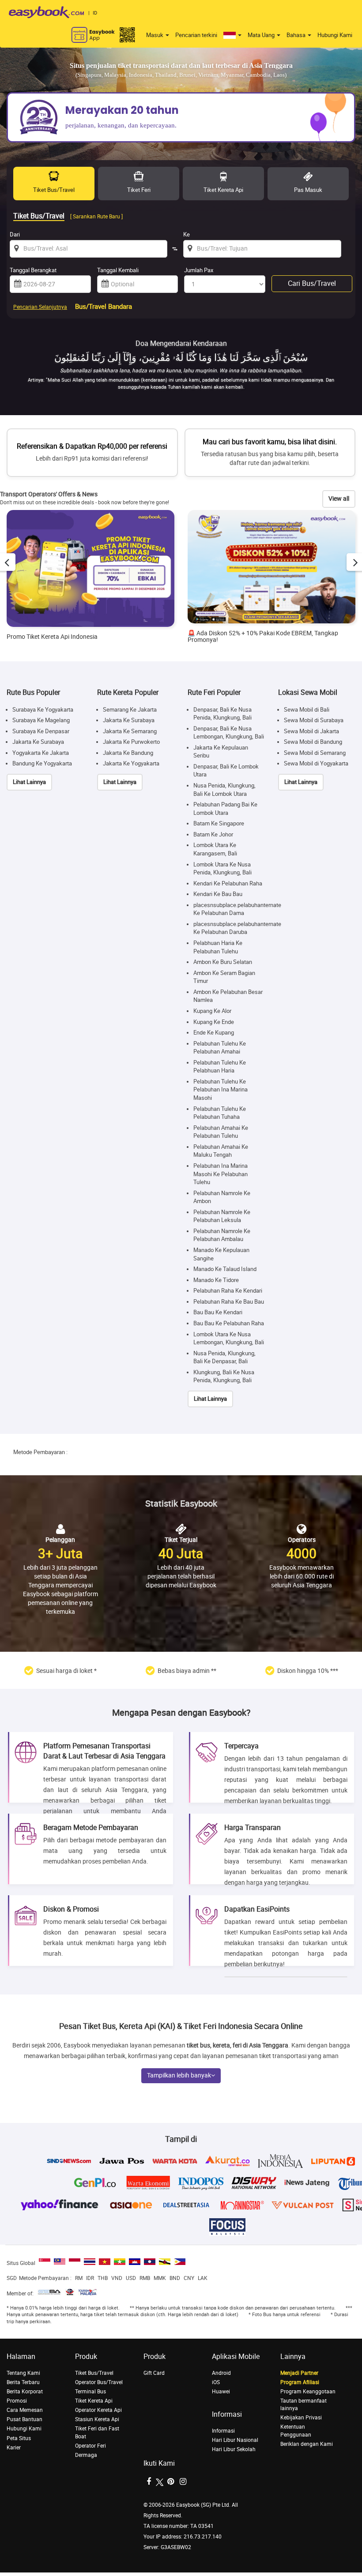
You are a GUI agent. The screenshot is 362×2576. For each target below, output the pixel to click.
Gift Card (154, 2373)
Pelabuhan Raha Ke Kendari (228, 1291)
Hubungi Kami (335, 35)
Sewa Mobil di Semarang (315, 753)
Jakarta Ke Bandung (128, 753)
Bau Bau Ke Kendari (218, 1312)
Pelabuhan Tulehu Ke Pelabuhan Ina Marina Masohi (221, 1090)
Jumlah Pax (199, 270)
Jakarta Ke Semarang (130, 731)
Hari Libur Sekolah (234, 2449)
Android (221, 2373)
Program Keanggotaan (308, 2392)
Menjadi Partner (299, 2373)
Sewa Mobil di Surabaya (314, 720)
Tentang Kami (23, 2373)
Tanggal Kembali (118, 270)
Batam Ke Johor (213, 834)
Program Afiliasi (300, 2382)
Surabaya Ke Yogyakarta (43, 710)
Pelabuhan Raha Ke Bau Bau (229, 1302)
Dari (15, 234)
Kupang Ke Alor (212, 1011)
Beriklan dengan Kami (307, 2444)
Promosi (17, 2401)
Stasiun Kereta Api (97, 2419)
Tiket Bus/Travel (94, 2373)
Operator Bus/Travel (99, 2382)
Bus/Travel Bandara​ (104, 307)
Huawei (221, 2392)
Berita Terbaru (23, 2382)
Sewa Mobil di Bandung (313, 742)
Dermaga (86, 2455)
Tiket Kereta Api (94, 2401)
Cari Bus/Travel (312, 283)
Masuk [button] (155, 35)
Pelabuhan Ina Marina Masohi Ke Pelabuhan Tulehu (221, 1174)
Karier (14, 2448)
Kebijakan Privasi (301, 2418)
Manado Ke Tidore (216, 1280)
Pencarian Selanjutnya (40, 307)
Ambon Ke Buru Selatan (223, 962)
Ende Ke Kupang (214, 1033)
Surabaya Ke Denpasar (41, 731)
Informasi (223, 2431)
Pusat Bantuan (25, 2419)
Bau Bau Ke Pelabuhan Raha (229, 1323)
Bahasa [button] (297, 35)
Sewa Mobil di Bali (307, 710)
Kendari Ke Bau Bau (218, 894)
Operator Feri (90, 2446)
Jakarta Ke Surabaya (38, 742)
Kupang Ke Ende (214, 1022)
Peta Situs (19, 2438)
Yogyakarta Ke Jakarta (41, 753)
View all (339, 499)
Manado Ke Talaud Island (225, 1269)
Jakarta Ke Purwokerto (131, 742)
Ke (187, 234)
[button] (232, 35)
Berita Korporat (25, 2392)
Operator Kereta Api (98, 2410)
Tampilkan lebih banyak (179, 2075)
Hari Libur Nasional (235, 2440)
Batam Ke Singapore (219, 823)
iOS (216, 2382)
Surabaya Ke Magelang (41, 720)
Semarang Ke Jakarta (130, 710)
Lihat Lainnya (29, 782)
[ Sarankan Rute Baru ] (96, 217)
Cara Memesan (25, 2410)
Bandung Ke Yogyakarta (42, 763)
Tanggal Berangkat (33, 270)
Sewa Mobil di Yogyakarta (316, 763)
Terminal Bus (90, 2392)
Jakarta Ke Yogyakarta (131, 763)
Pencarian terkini (196, 35)
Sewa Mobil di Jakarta (311, 731)
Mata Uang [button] (262, 35)
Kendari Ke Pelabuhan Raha (228, 883)
